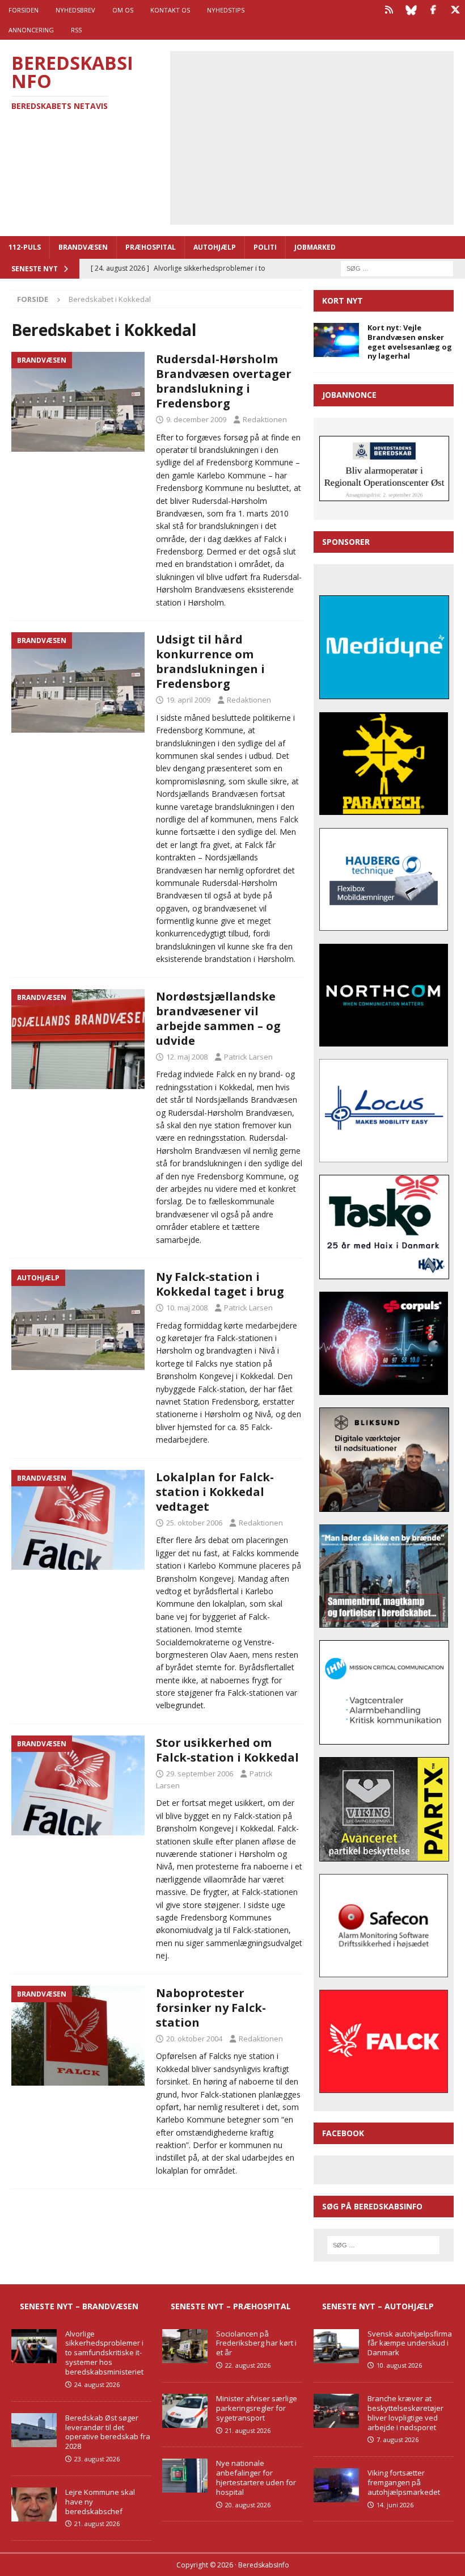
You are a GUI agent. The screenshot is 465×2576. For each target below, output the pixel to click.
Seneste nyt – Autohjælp (378, 2306)
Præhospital (151, 247)
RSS (76, 30)
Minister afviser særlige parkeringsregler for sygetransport (257, 2408)
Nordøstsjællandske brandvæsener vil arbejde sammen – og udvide (218, 1018)
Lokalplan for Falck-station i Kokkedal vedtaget (215, 1492)
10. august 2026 (399, 2365)
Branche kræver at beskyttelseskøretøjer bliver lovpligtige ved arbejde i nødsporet (405, 2413)
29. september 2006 (200, 1774)
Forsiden (24, 10)
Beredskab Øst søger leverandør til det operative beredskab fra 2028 (108, 2432)
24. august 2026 (97, 2384)
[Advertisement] (320, 136)
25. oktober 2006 (194, 1523)
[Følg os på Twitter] (455, 10)
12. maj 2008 (187, 1057)
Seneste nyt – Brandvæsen (79, 2306)
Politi (265, 247)
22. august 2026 (248, 2365)
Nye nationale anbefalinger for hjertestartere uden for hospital (256, 2478)
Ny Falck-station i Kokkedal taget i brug (220, 1284)
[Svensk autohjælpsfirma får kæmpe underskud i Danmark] (336, 2346)
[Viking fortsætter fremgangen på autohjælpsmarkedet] (336, 2485)
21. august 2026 (97, 2524)
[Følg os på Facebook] (433, 10)
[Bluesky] (411, 10)
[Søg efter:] (397, 268)
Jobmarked (315, 247)
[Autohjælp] (78, 1320)
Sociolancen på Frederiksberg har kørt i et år (256, 2343)
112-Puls (25, 247)
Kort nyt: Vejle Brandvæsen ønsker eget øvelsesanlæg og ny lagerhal (410, 342)
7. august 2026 (398, 2440)
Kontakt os (170, 10)
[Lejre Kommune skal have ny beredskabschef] (34, 2504)
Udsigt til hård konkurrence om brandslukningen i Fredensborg (210, 661)
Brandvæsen (83, 247)
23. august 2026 (97, 2459)
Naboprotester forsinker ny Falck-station (211, 2008)
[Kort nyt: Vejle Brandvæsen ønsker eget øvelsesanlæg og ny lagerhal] (336, 340)
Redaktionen (265, 419)
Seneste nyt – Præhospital (231, 2306)
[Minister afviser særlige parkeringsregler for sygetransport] (185, 2411)
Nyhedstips (226, 10)
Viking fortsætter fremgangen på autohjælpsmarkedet (404, 2482)
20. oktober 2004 (194, 2039)
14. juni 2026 (395, 2505)
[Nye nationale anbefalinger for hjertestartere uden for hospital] (185, 2476)
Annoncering (31, 30)
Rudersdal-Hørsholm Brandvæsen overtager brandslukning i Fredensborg (224, 381)
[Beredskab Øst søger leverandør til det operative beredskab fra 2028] (34, 2430)
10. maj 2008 (187, 1308)
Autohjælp (215, 247)
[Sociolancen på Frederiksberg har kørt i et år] (185, 2346)
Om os (123, 10)
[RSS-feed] (389, 10)
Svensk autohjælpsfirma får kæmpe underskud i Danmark (410, 2343)
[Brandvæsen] (78, 402)
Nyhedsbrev (75, 10)
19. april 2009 (188, 700)
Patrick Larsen (248, 1057)
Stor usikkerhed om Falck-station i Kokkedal (227, 1750)
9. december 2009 (196, 419)
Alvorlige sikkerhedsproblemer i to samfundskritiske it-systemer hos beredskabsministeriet (104, 2353)
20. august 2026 (248, 2505)
